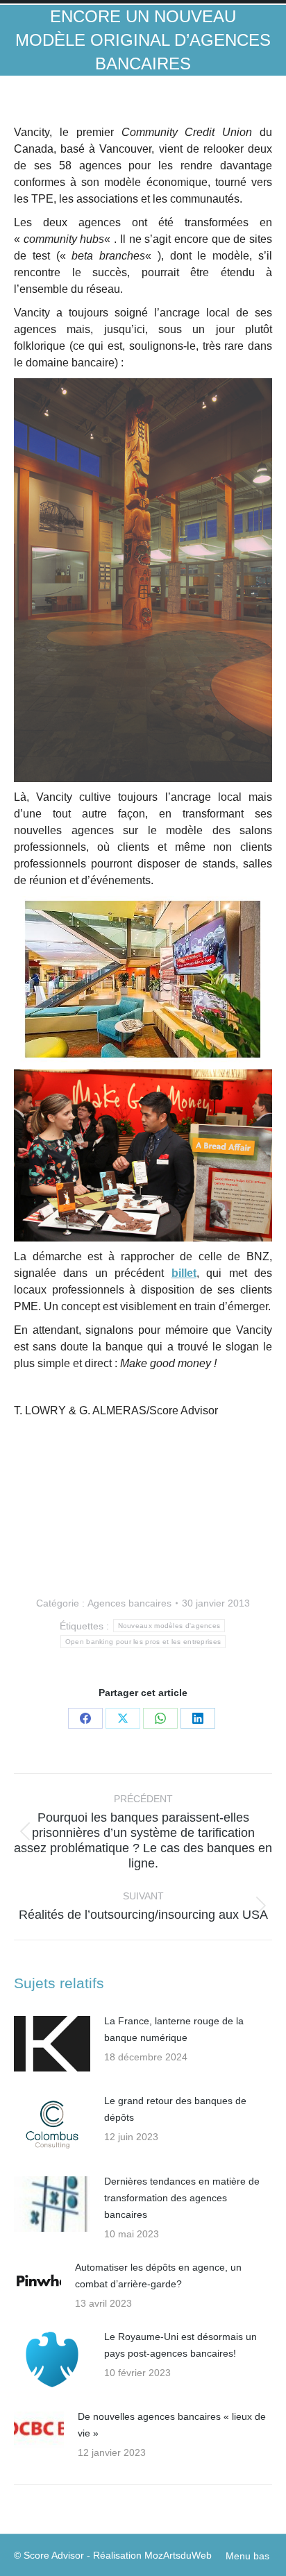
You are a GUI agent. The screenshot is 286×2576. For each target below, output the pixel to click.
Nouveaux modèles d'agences (169, 1626)
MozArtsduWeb (178, 2555)
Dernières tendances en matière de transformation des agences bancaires (182, 2198)
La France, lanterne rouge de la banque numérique (174, 2029)
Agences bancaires (129, 1603)
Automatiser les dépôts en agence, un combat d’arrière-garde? (158, 2276)
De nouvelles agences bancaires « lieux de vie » (172, 2425)
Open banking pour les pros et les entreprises (143, 1642)
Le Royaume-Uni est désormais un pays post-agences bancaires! (180, 2345)
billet (184, 1273)
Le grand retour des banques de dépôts (175, 2109)
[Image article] (52, 2044)
